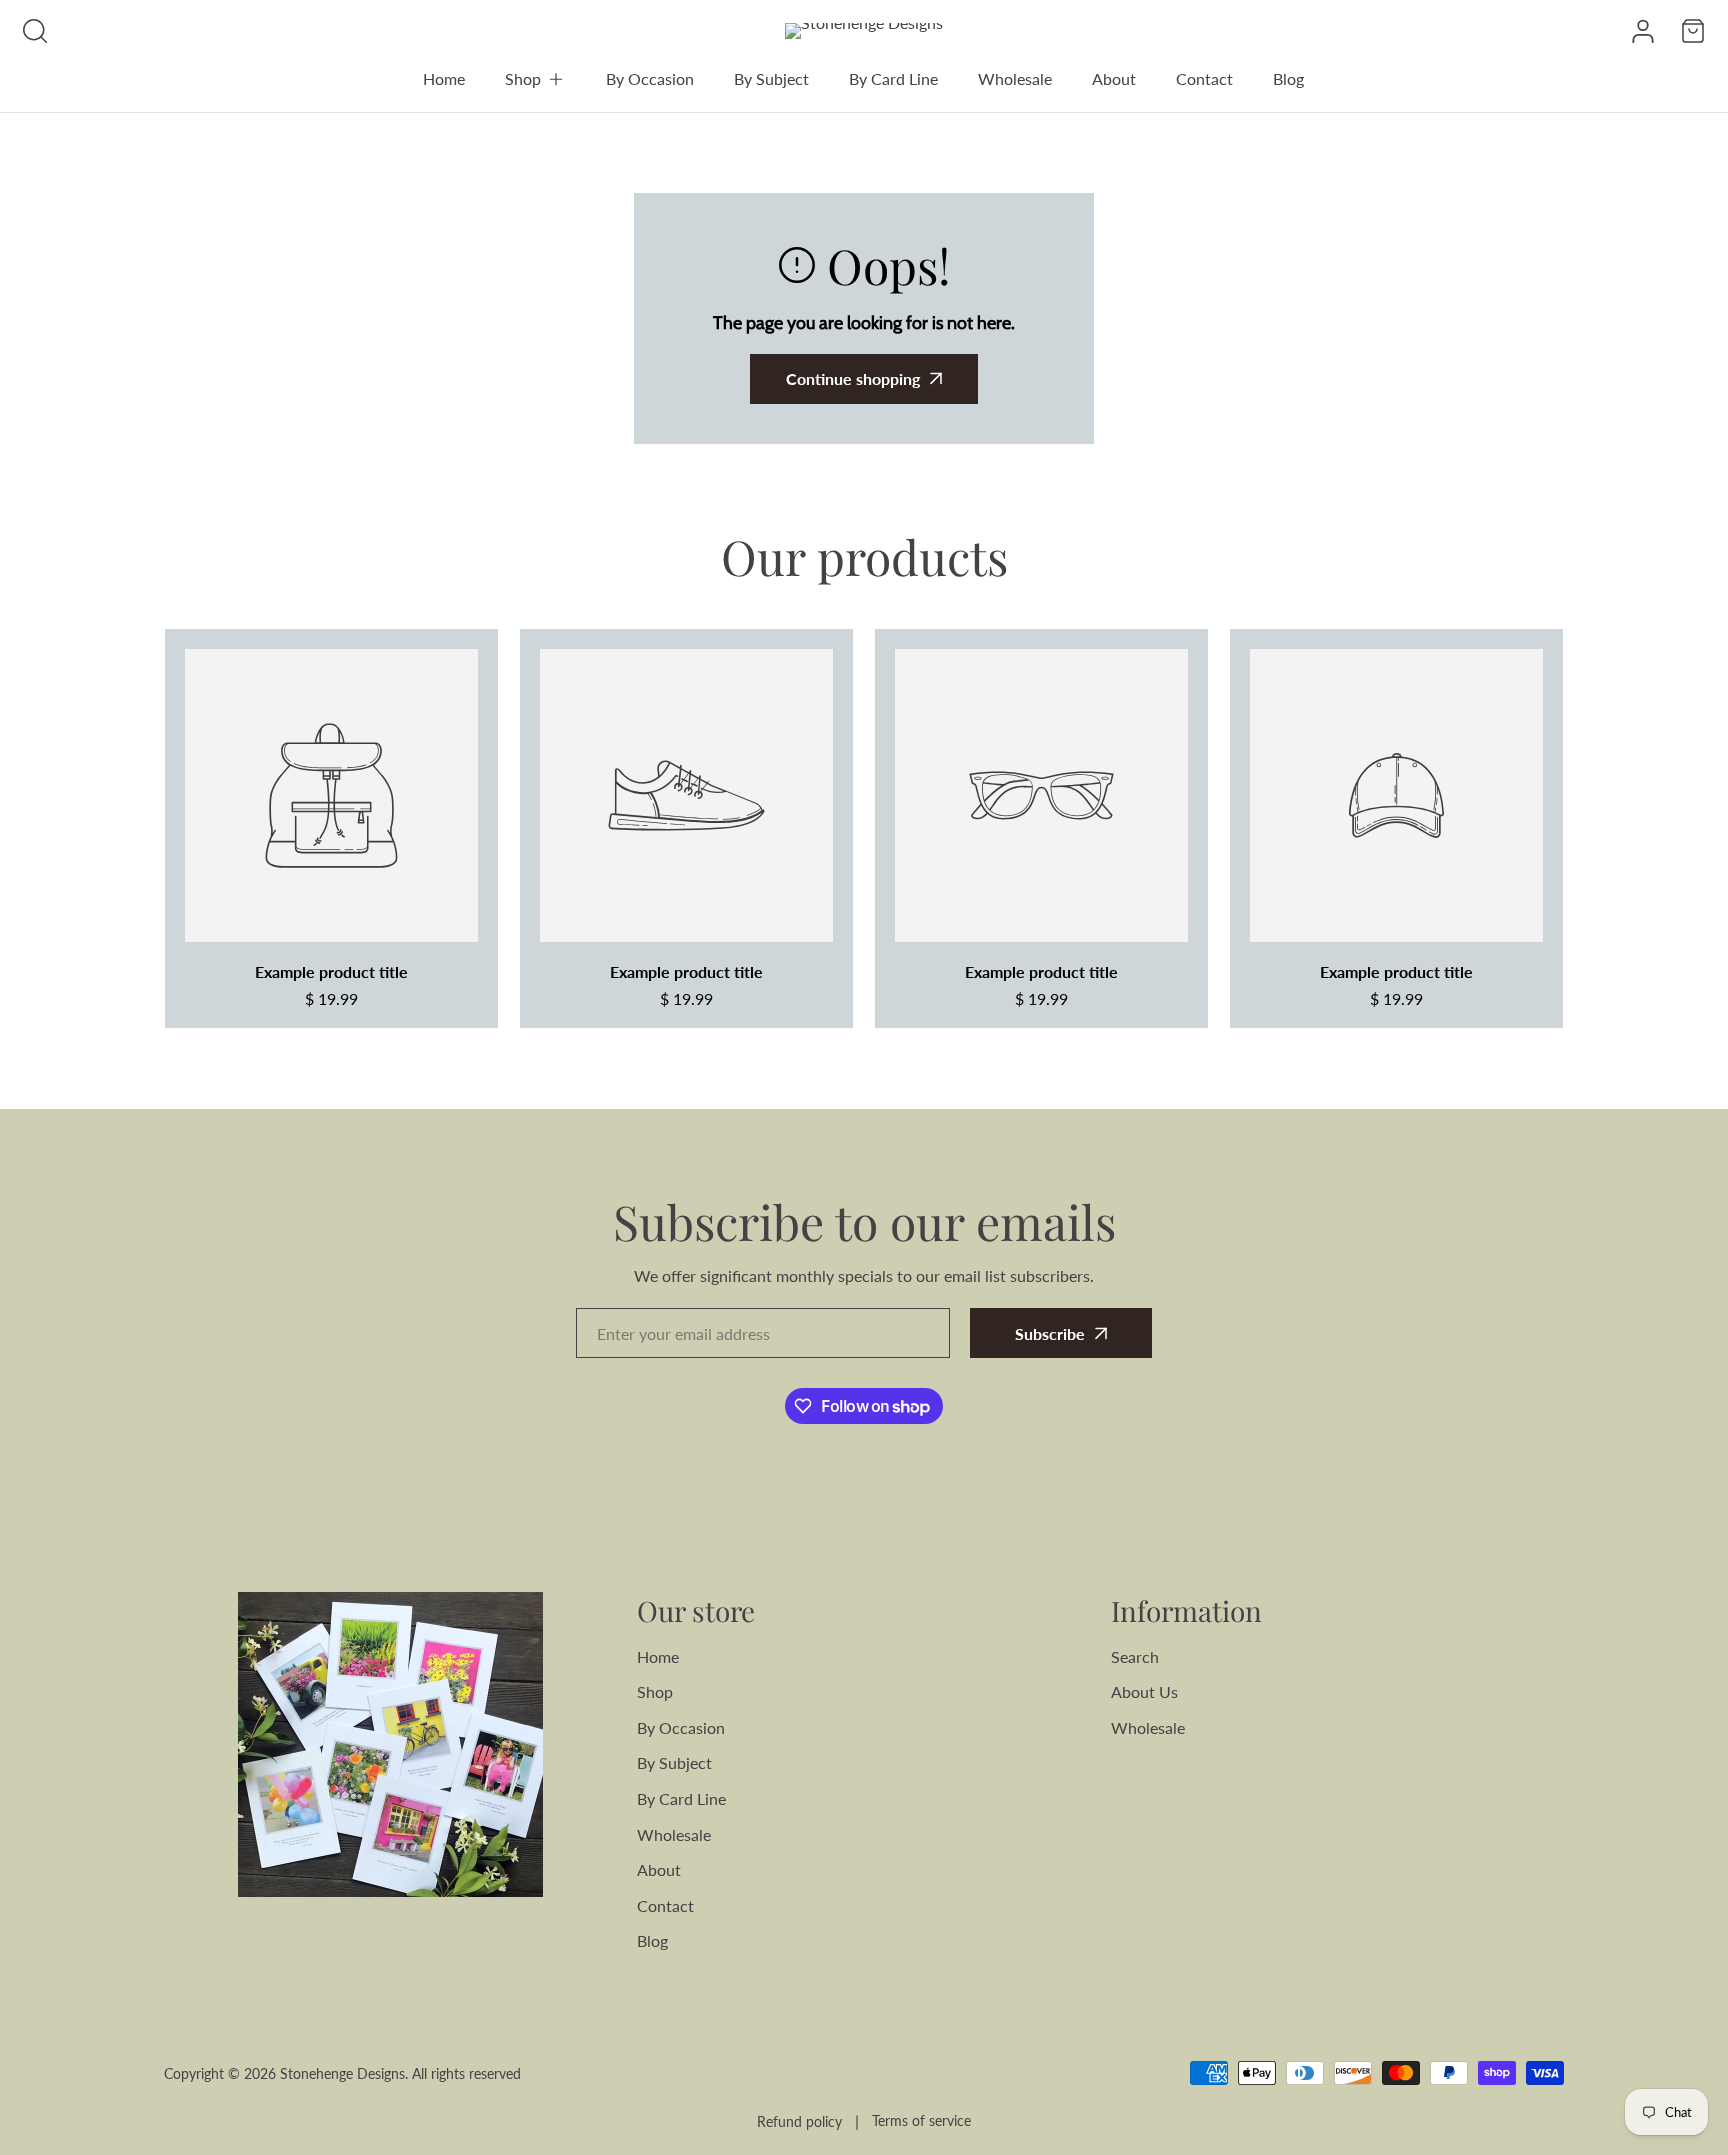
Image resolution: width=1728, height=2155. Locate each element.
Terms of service (921, 2120)
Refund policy (799, 2121)
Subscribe (1050, 1333)
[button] (535, 79)
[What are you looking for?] (35, 31)
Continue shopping (853, 378)
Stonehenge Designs (342, 2073)
